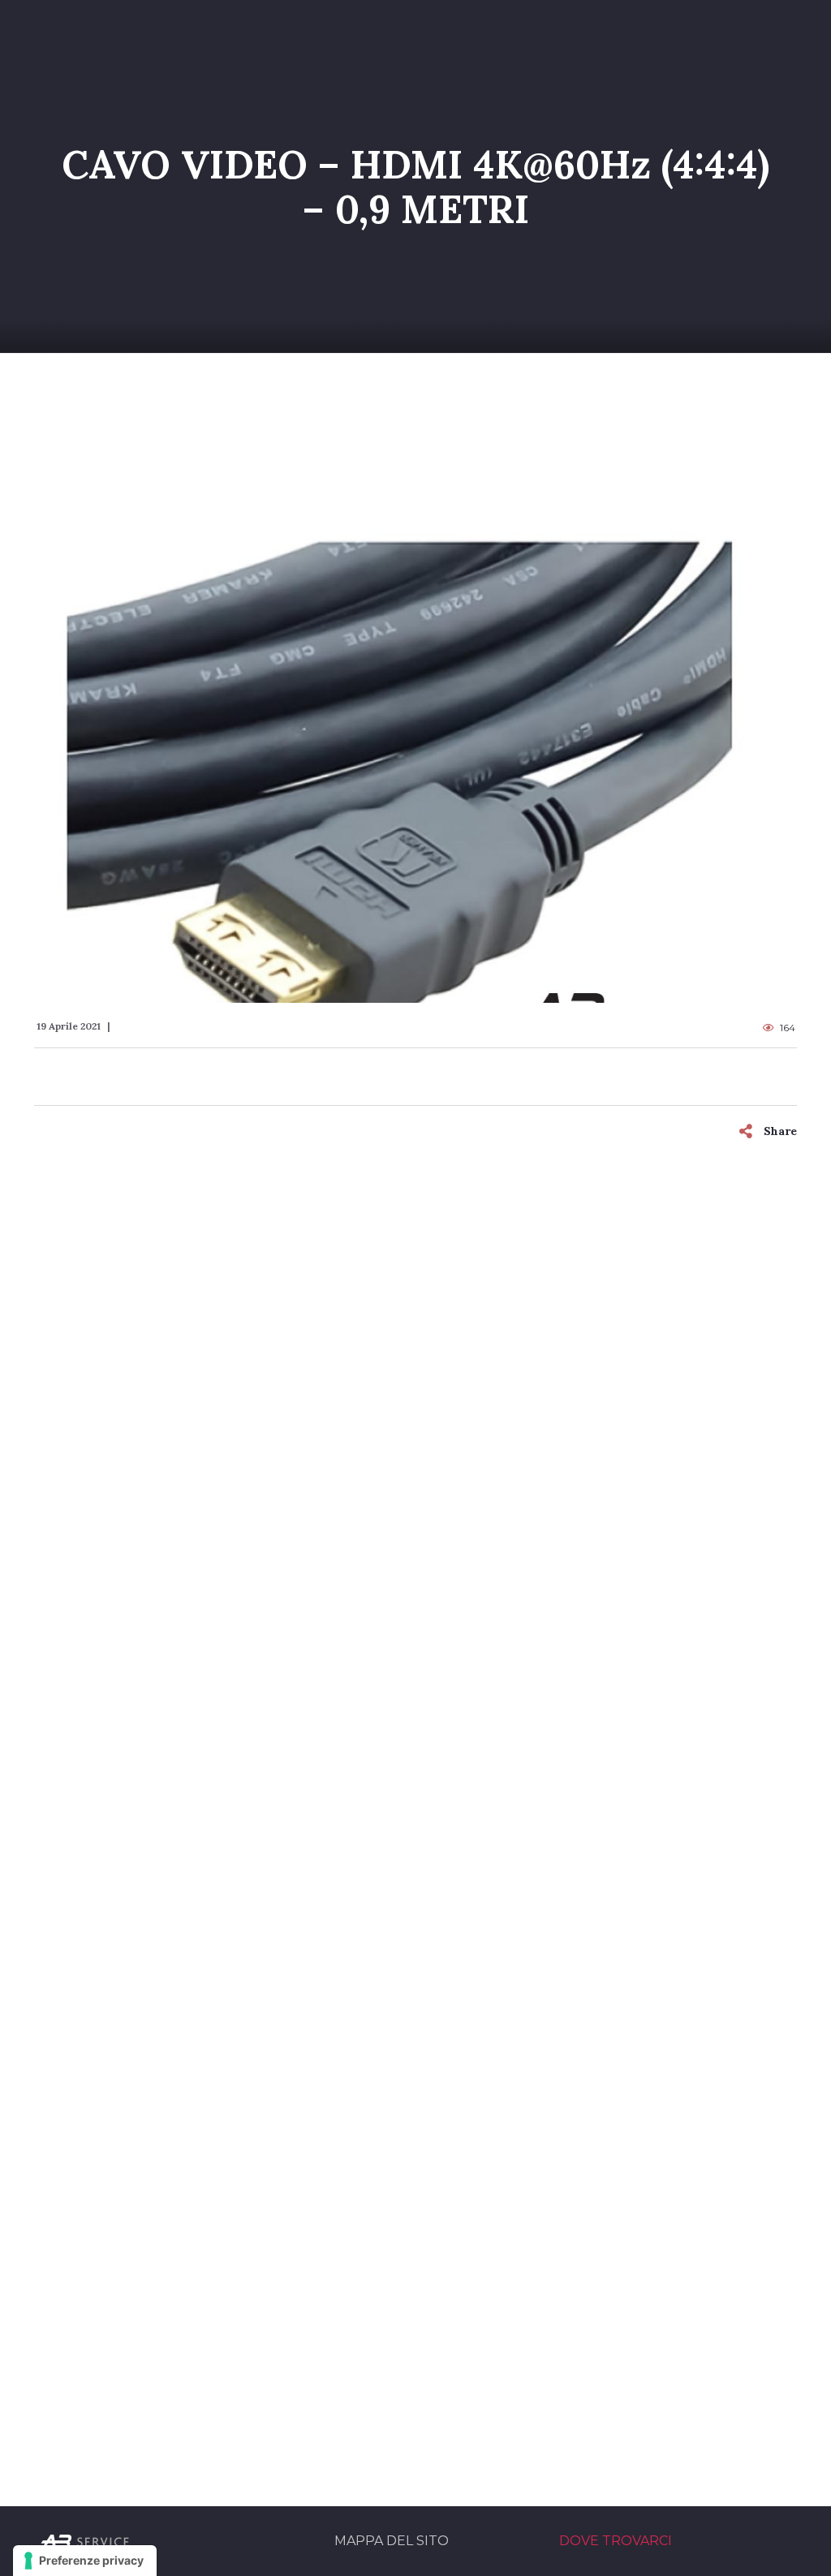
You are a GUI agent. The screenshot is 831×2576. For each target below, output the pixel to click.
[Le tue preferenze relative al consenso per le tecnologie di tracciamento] (85, 2561)
